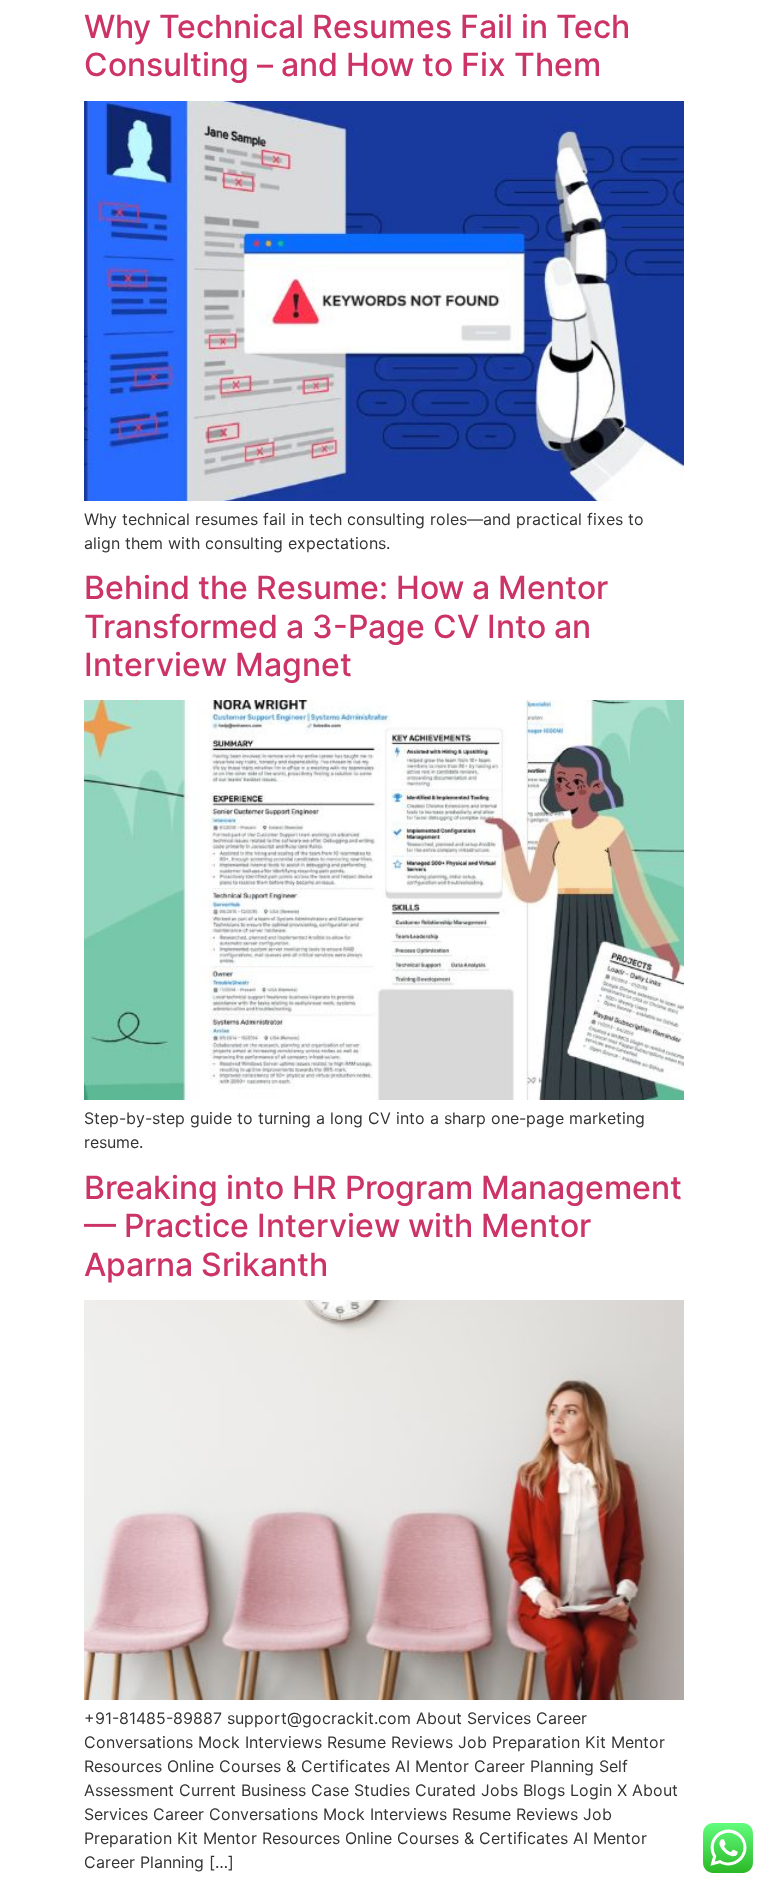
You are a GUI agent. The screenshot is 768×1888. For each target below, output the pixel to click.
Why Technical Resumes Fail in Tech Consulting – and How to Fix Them (357, 45)
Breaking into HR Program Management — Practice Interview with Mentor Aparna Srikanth (383, 1226)
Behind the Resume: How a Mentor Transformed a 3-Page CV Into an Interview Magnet (346, 626)
